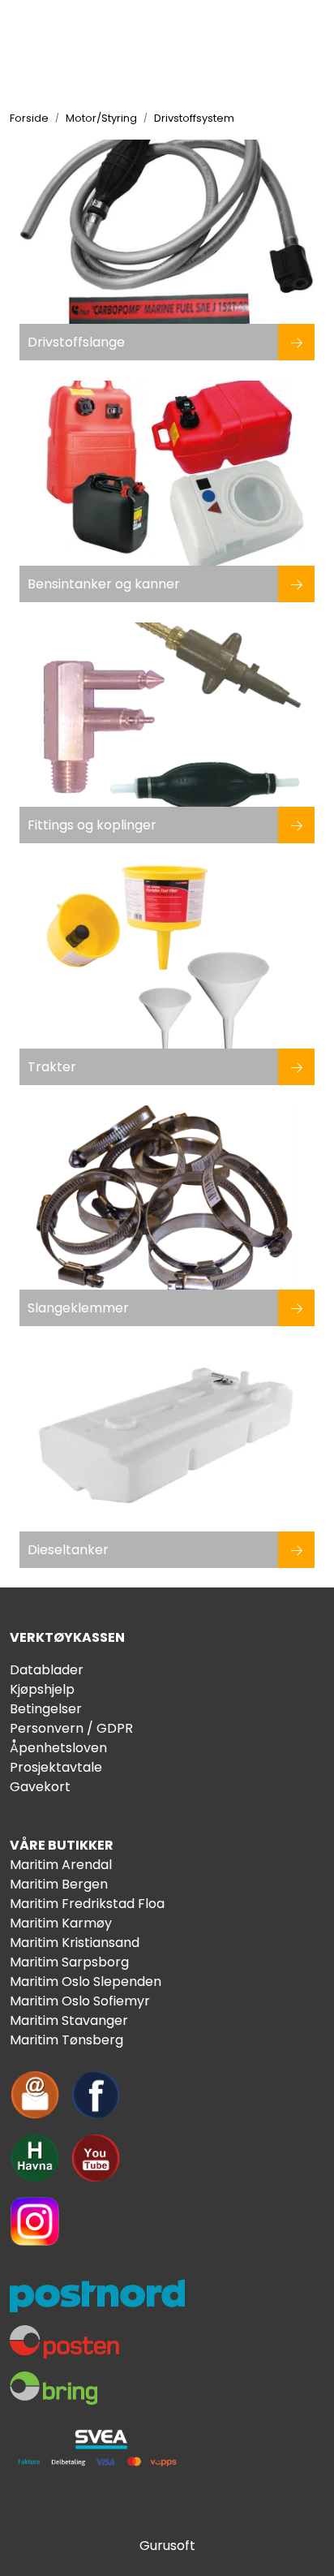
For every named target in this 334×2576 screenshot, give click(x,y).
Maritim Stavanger (69, 2020)
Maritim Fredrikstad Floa (87, 1904)
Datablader (47, 1670)
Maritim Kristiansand (75, 1943)
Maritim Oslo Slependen (86, 1982)
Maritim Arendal (61, 1865)
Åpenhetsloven (58, 1748)
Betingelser (46, 1709)
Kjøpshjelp (42, 1689)
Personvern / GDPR (71, 1728)
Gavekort (40, 1787)
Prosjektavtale (56, 1767)
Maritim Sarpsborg (69, 1962)
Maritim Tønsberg (66, 2040)
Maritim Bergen (59, 1884)
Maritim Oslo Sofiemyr (80, 2001)
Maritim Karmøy (61, 1923)
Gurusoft (167, 2546)
